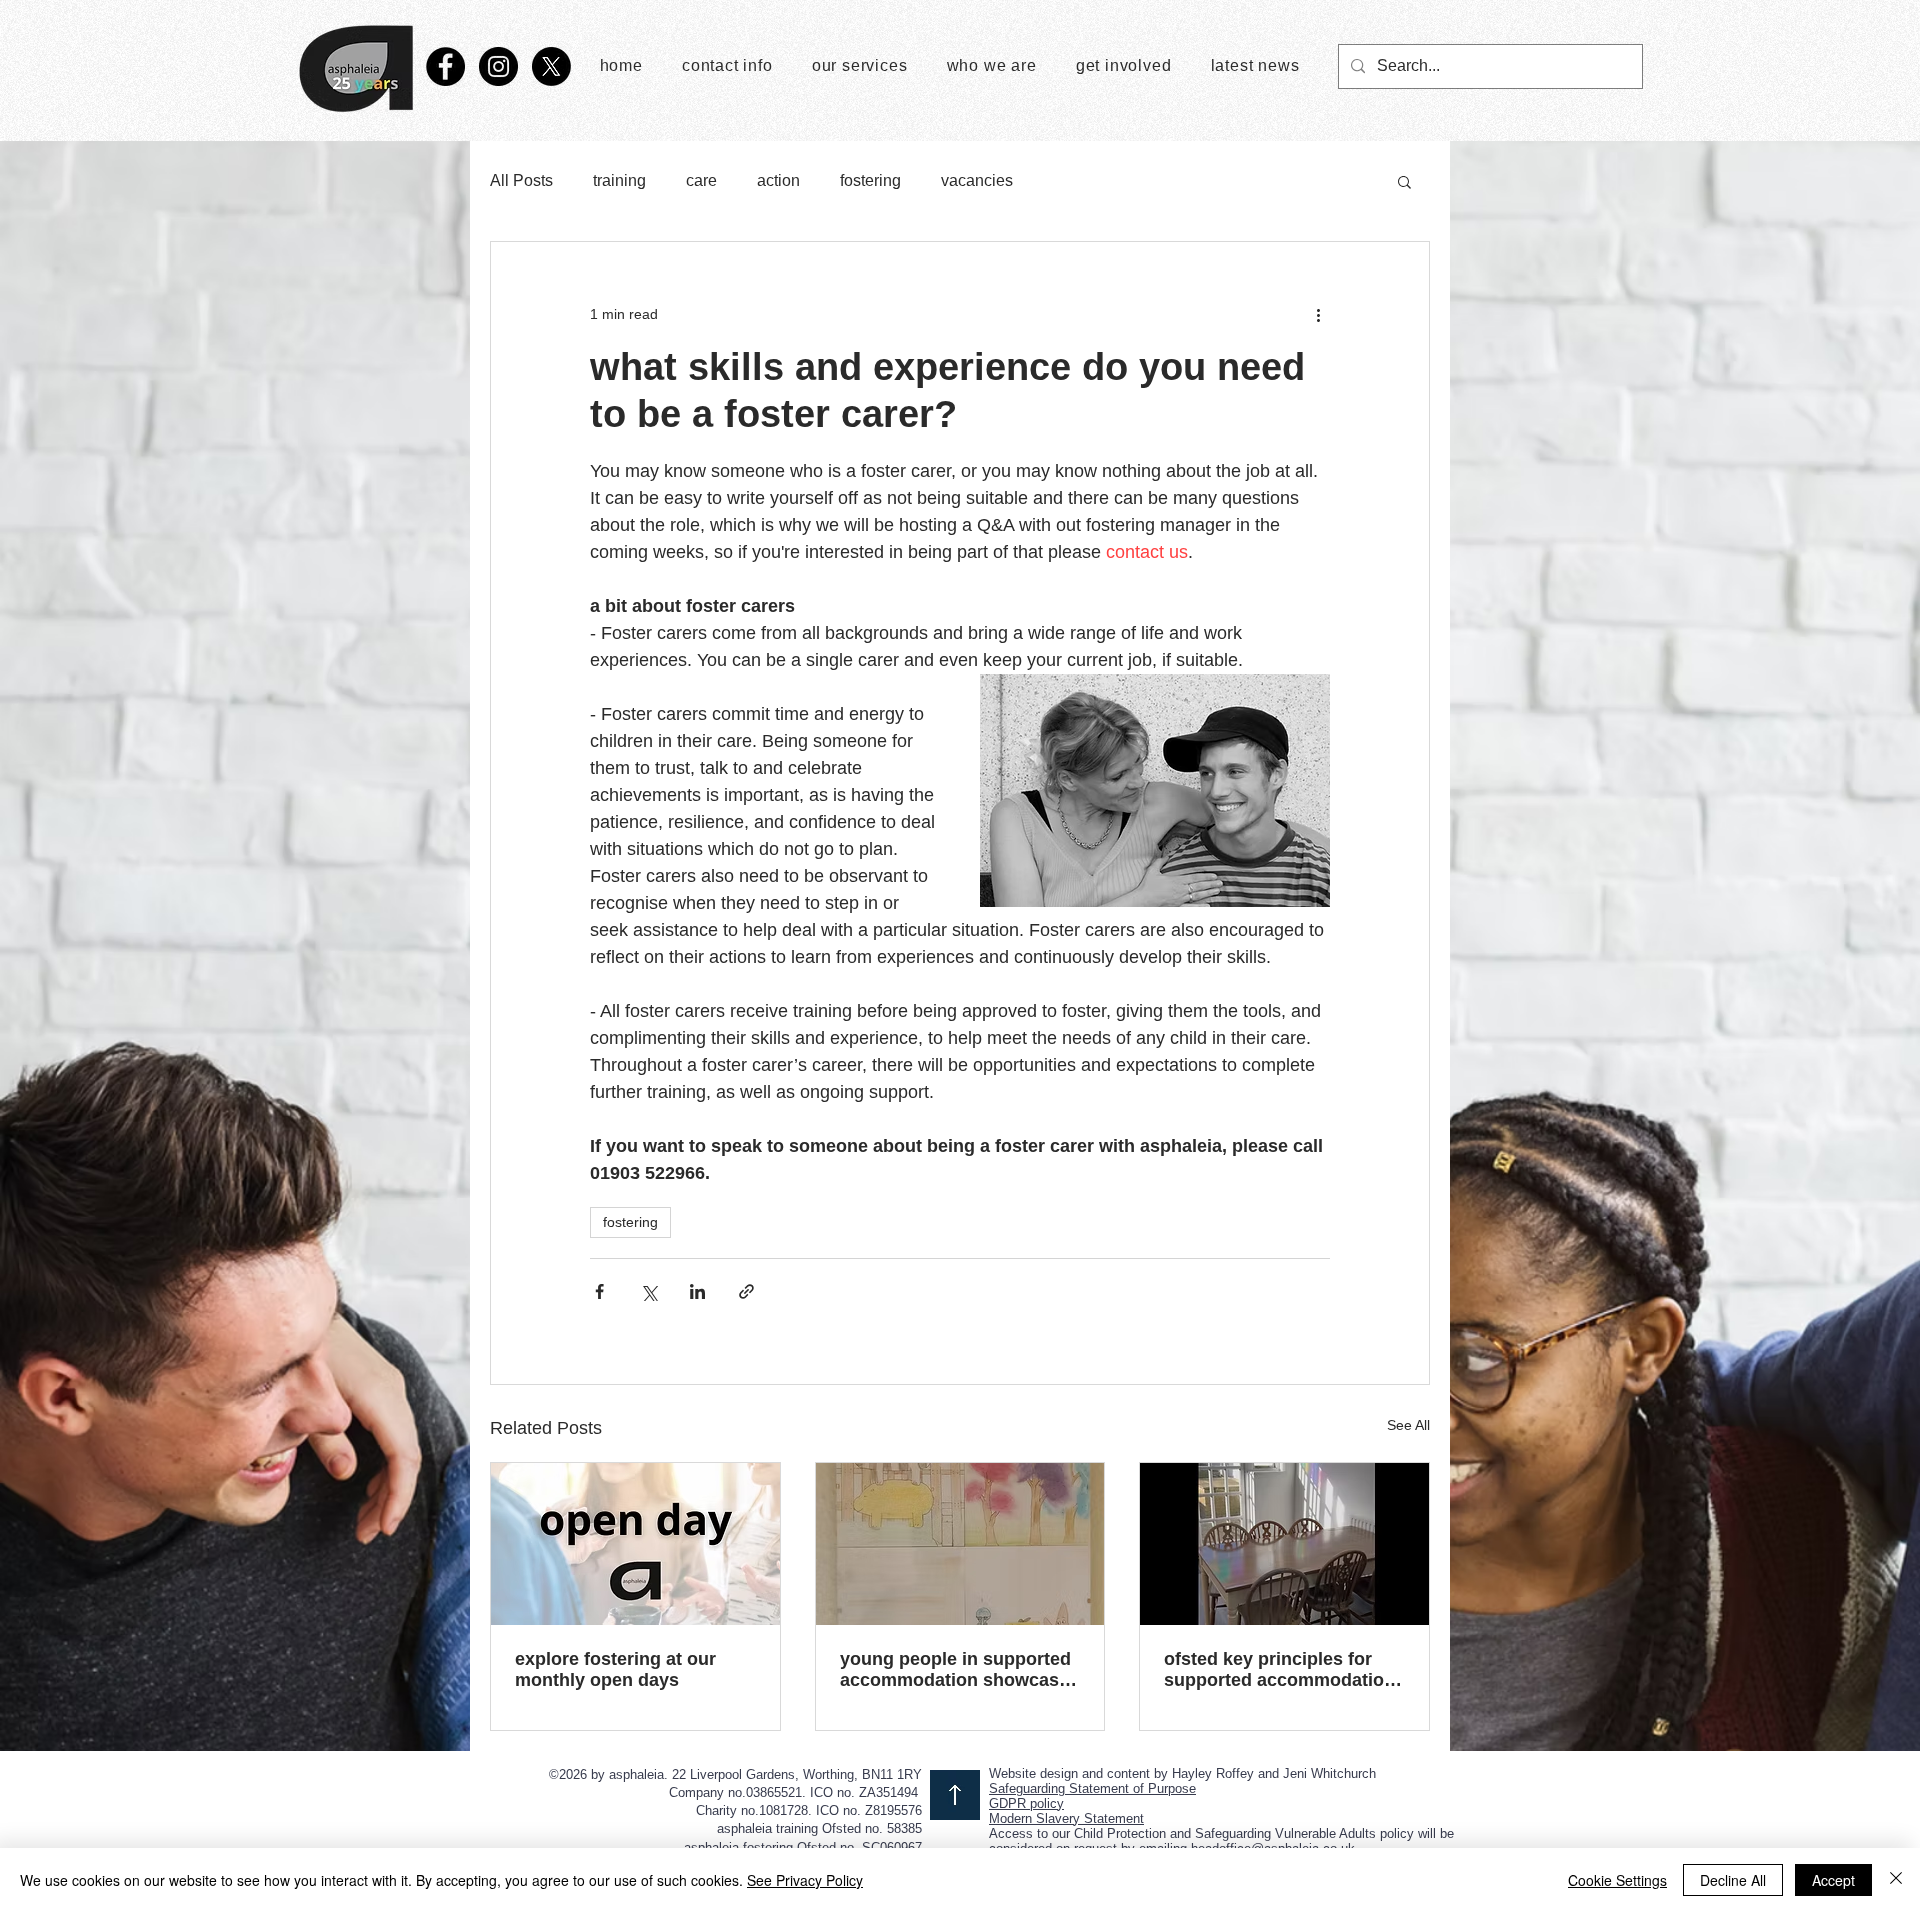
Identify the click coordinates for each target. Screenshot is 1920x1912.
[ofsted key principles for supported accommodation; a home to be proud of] (1284, 1544)
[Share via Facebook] (599, 1291)
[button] (1404, 181)
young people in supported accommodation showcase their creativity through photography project (955, 1670)
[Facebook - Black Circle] (445, 66)
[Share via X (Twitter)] (648, 1291)
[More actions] (1318, 314)
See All (1408, 1425)
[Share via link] (746, 1291)
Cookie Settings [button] (1617, 1880)
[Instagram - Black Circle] (498, 66)
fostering (870, 180)
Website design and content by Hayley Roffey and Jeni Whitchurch (1182, 1773)
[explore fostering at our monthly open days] (635, 1544)
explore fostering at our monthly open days (615, 1669)
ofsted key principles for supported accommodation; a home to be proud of (1282, 1670)
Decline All (1733, 1880)
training (619, 180)
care (701, 180)
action (778, 180)
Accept (1833, 1880)
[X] (551, 66)
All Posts (521, 180)
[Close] (1896, 1880)
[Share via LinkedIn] (697, 1291)
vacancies (977, 180)
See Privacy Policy (805, 1880)
